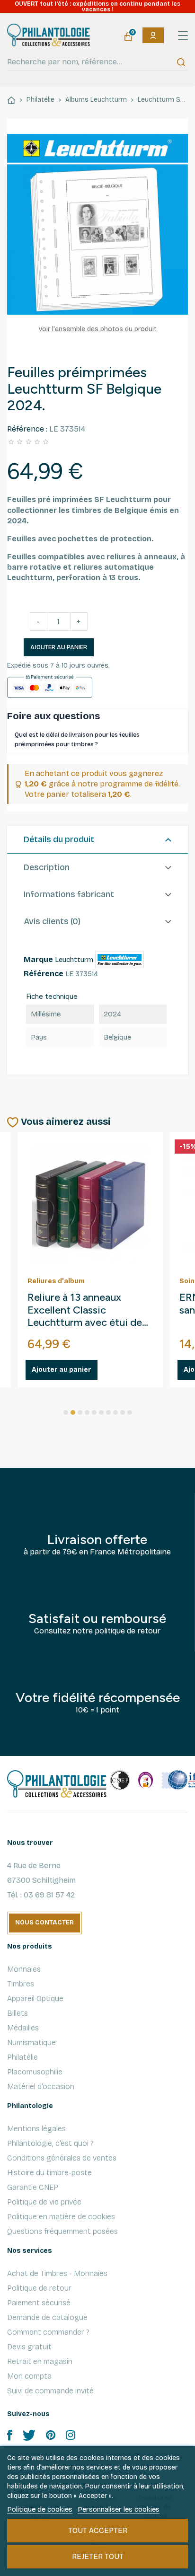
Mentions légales (36, 2129)
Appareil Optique (35, 1998)
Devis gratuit (29, 2347)
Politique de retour (39, 2288)
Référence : (27, 429)
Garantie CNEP (33, 2187)
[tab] (97, 840)
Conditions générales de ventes (62, 2158)
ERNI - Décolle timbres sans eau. (80, 1304)
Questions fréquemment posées (62, 2231)
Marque (38, 959)
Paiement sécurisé (39, 2303)
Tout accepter (98, 2530)
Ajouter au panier (59, 647)
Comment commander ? (48, 2332)
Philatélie (22, 2057)
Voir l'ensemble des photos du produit (97, 329)
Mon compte (29, 2376)
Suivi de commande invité (50, 2391)
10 (130, 1412)
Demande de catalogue (47, 2317)
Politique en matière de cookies (61, 2217)
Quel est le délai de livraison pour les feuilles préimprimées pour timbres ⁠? (77, 740)
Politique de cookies (40, 2509)
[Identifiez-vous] (153, 35)
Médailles (23, 2028)
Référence (44, 974)
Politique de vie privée (44, 2202)
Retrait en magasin (40, 2361)
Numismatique (31, 2042)
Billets (18, 2013)
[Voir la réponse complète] (181, 740)
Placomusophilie (35, 2072)
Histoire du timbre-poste (49, 2173)
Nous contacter (44, 1923)
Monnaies (24, 1969)
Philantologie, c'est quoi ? (50, 2143)
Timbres (21, 1984)
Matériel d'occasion (41, 2086)
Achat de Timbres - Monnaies (57, 2273)
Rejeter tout (98, 2556)
